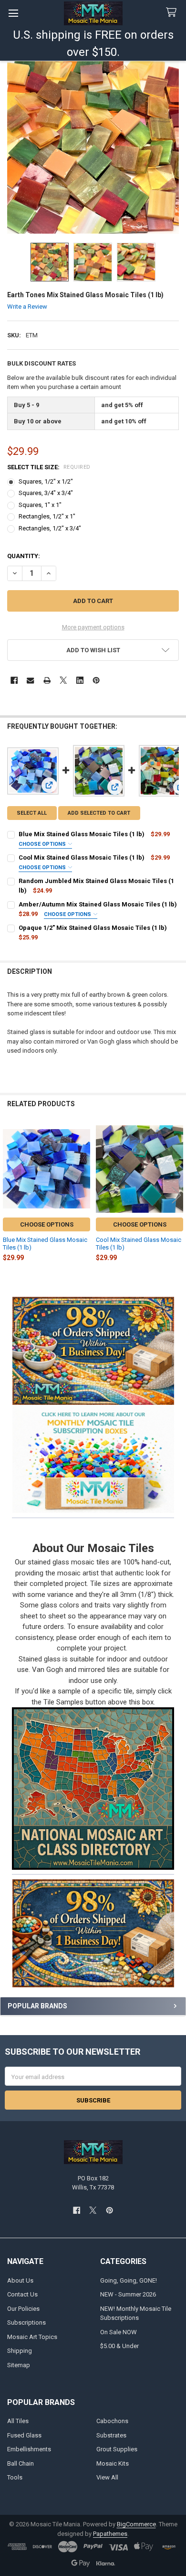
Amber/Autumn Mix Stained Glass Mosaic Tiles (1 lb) (98, 904)
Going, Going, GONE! (129, 2280)
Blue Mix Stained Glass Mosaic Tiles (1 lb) (82, 834)
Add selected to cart (99, 813)
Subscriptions (26, 2323)
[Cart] (173, 13)
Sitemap (19, 2365)
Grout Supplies (117, 2449)
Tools (15, 2477)
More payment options (93, 627)
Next (176, 1195)
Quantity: (24, 556)
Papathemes (110, 2534)
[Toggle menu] (13, 13)
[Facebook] (14, 680)
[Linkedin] (80, 680)
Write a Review (27, 307)
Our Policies (23, 2309)
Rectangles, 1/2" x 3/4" (50, 528)
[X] (63, 680)
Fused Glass (24, 2435)
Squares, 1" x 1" (40, 505)
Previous (10, 1195)
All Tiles (18, 2421)
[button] (93, 1459)
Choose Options (43, 844)
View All (107, 2477)
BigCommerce (136, 2524)
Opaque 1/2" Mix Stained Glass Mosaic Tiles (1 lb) (93, 928)
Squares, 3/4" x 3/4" (46, 493)
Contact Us (22, 2294)
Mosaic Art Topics (32, 2337)
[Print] (47, 680)
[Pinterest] (96, 680)
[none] (93, 147)
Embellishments (29, 2449)
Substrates (111, 2435)
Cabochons (112, 2421)
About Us (20, 2280)
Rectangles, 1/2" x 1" (47, 516)
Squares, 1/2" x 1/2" (46, 481)
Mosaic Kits (113, 2463)
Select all (32, 813)
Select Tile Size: (49, 467)
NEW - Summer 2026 (128, 2294)
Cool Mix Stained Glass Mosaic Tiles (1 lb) (82, 857)
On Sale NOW (119, 2332)
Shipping (20, 2351)
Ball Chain (21, 2463)
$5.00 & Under (119, 2346)
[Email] (30, 680)
